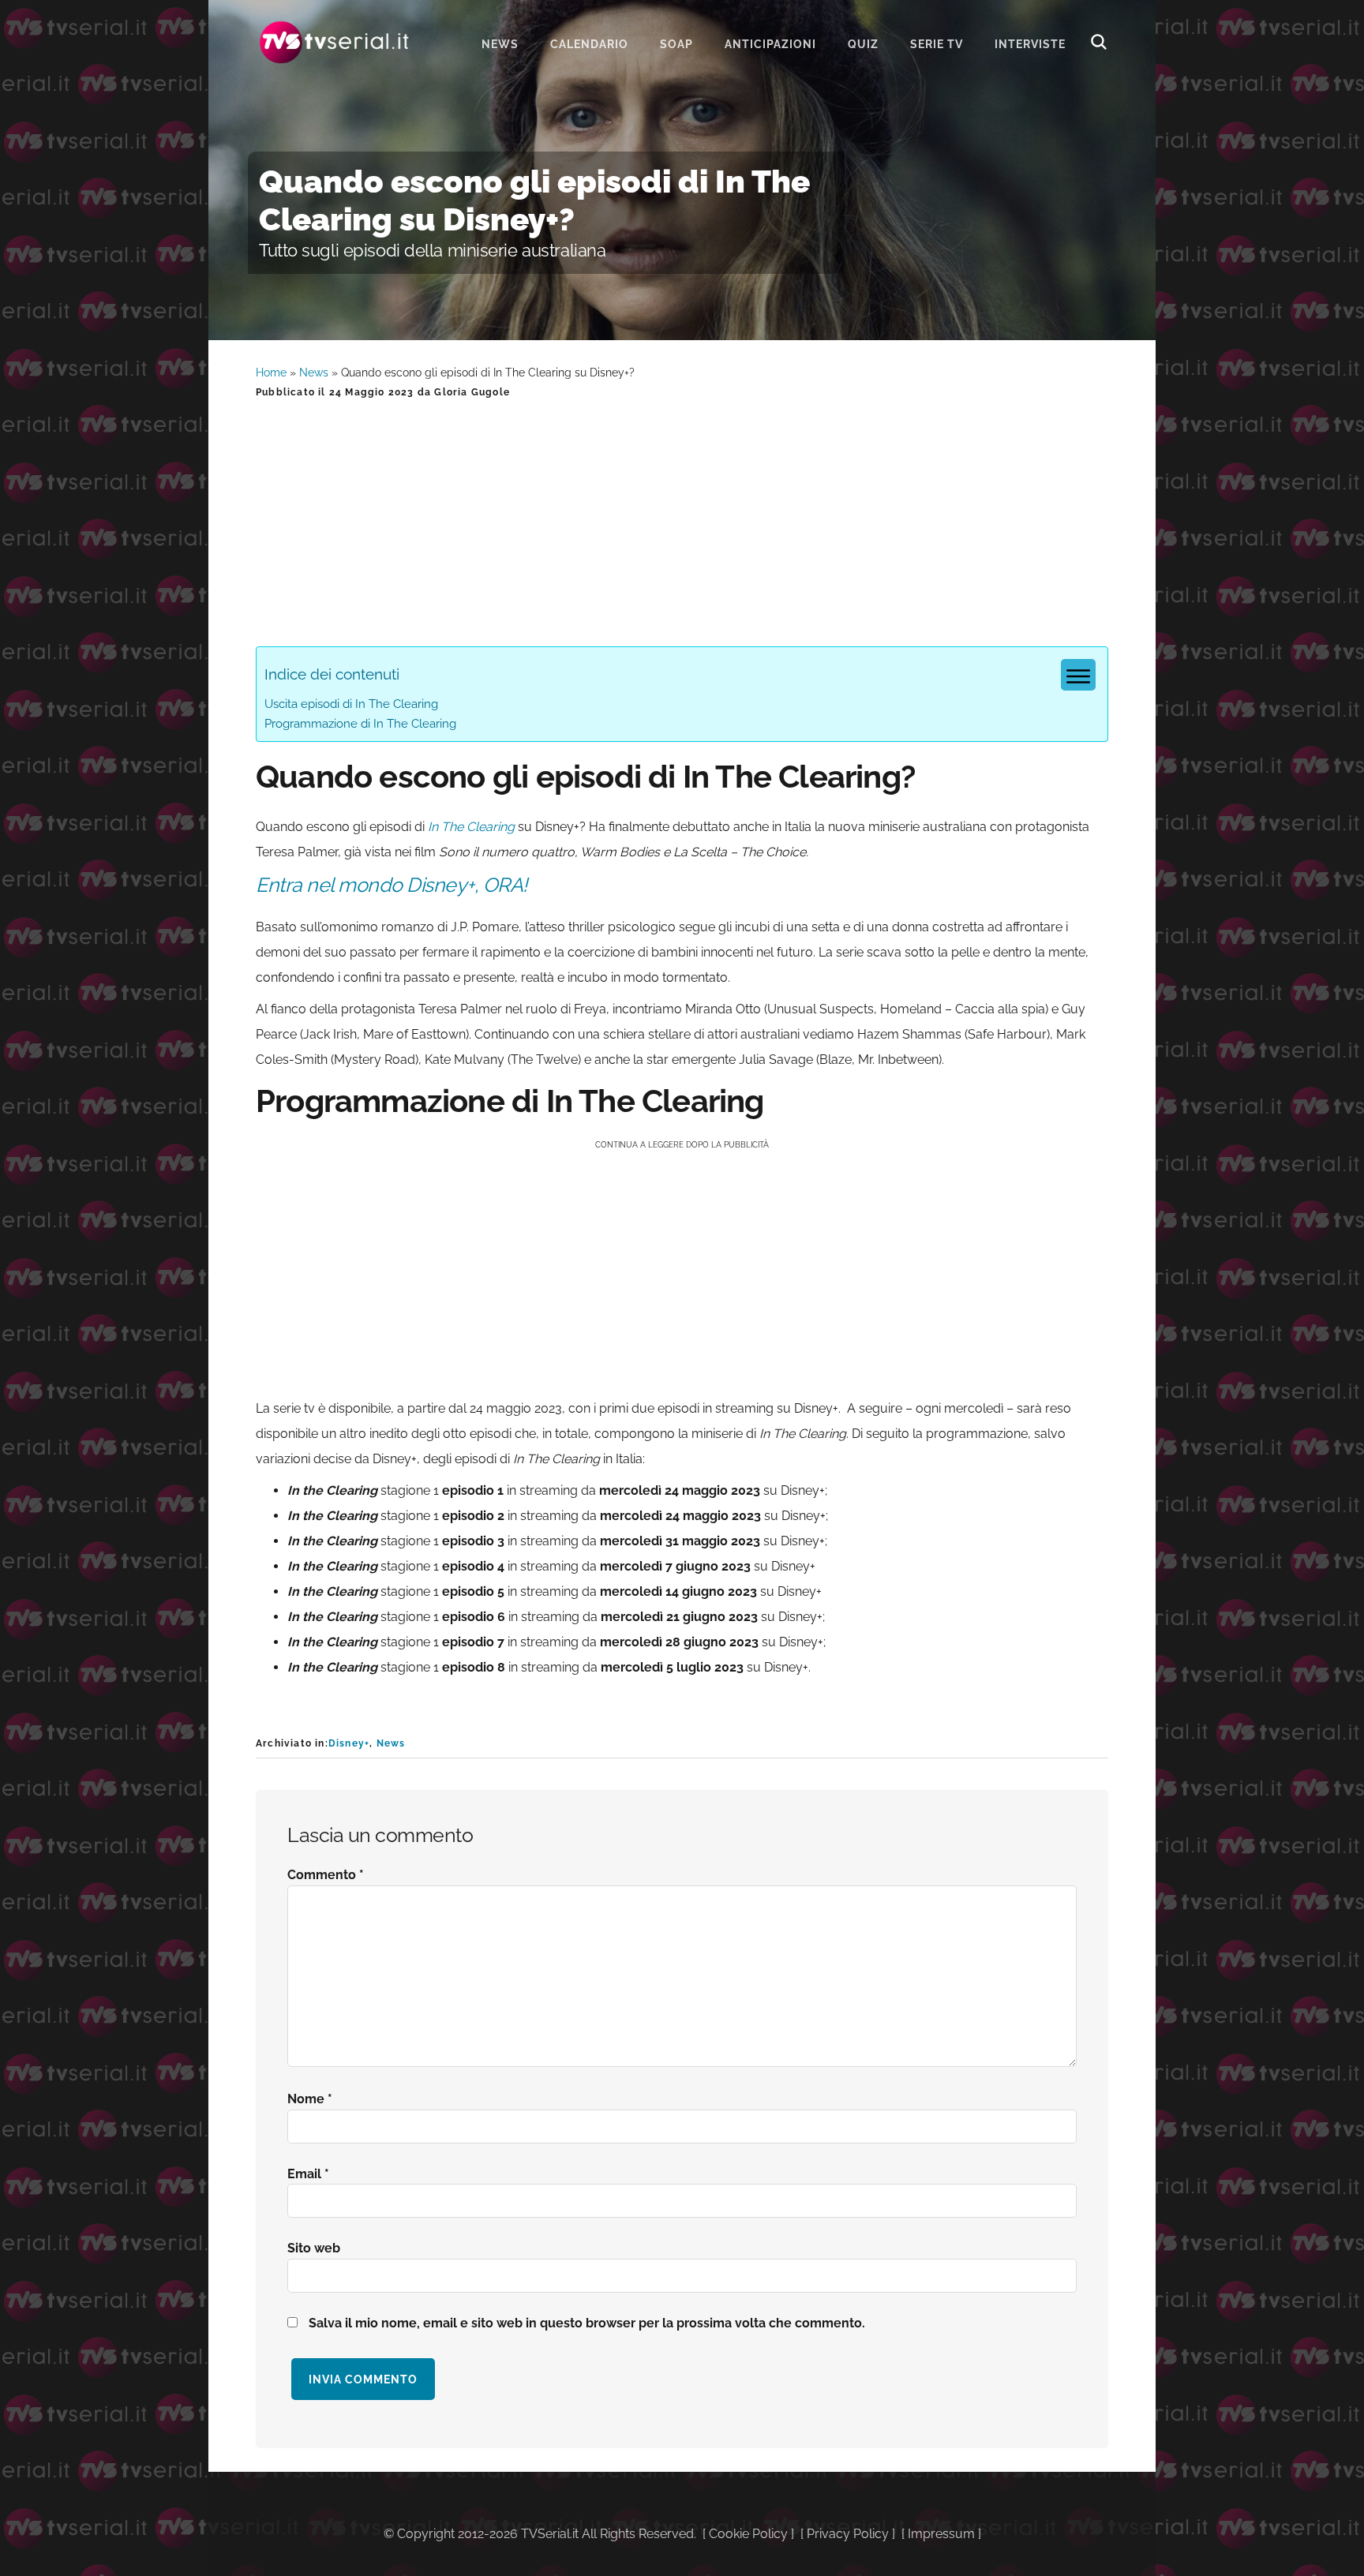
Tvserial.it (335, 42)
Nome (310, 2099)
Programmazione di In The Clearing (360, 724)
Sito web (314, 2248)
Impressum (941, 2534)
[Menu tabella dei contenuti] (1078, 675)
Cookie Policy (748, 2534)
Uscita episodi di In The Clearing (351, 704)
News (314, 373)
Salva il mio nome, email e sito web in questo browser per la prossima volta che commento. (587, 2323)
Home (271, 373)
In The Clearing (471, 827)
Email (308, 2174)
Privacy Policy (848, 2534)
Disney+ (349, 1743)
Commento (326, 1875)
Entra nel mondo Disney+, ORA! (392, 885)
